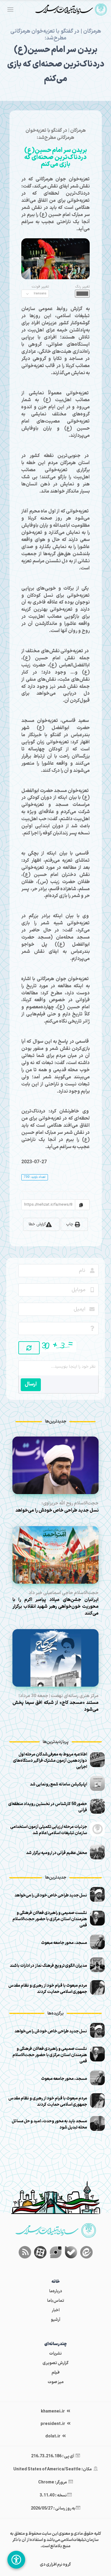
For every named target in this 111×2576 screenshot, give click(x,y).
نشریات (55, 2354)
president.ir (53, 2424)
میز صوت (56, 2382)
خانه (56, 2282)
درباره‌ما (56, 2291)
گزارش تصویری (56, 2363)
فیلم (55, 2373)
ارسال (31, 1384)
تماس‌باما (56, 2301)
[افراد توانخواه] (16, 2560)
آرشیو (56, 2320)
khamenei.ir (53, 2411)
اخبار (56, 2310)
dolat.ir (53, 2436)
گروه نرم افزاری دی (55, 2565)
